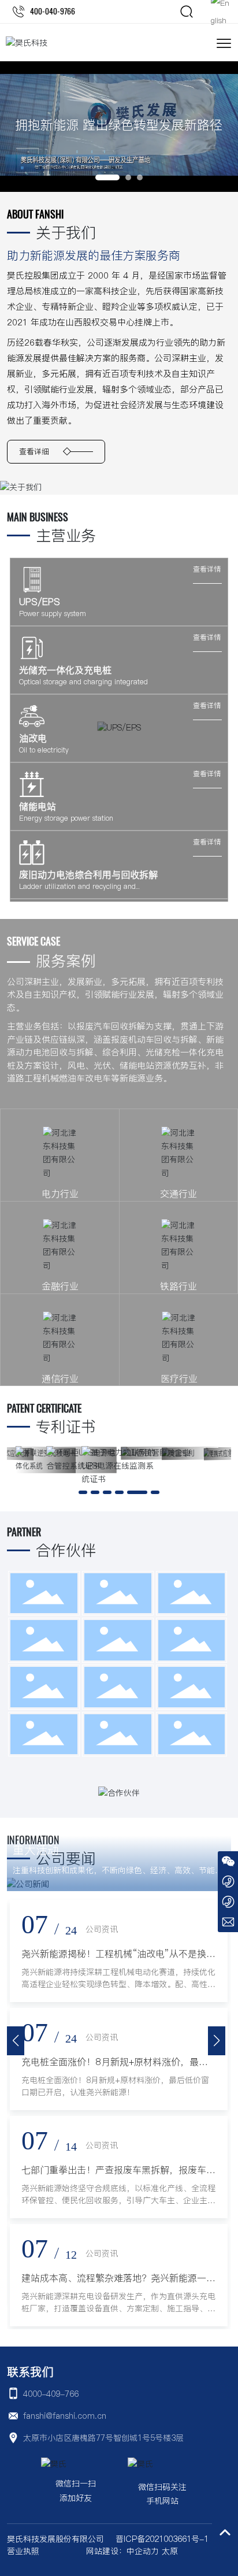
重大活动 (36, 1850)
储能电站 (38, 806)
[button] (107, 177)
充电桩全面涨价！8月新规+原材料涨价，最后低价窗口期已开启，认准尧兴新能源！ (115, 2086)
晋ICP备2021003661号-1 (162, 2539)
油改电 (33, 738)
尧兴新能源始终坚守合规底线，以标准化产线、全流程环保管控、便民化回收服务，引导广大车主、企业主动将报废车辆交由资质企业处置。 (118, 2200)
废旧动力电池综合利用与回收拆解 (88, 874)
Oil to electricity (44, 750)
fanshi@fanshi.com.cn (65, 2416)
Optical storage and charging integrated (83, 682)
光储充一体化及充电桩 (65, 670)
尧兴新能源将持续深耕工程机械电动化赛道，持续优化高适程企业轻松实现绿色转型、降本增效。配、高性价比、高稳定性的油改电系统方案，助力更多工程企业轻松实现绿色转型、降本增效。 (118, 1990)
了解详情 (28, 1165)
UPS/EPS (40, 602)
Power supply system (53, 614)
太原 (170, 2551)
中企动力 (143, 2551)
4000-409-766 (51, 2394)
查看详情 (207, 569)
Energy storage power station (66, 818)
